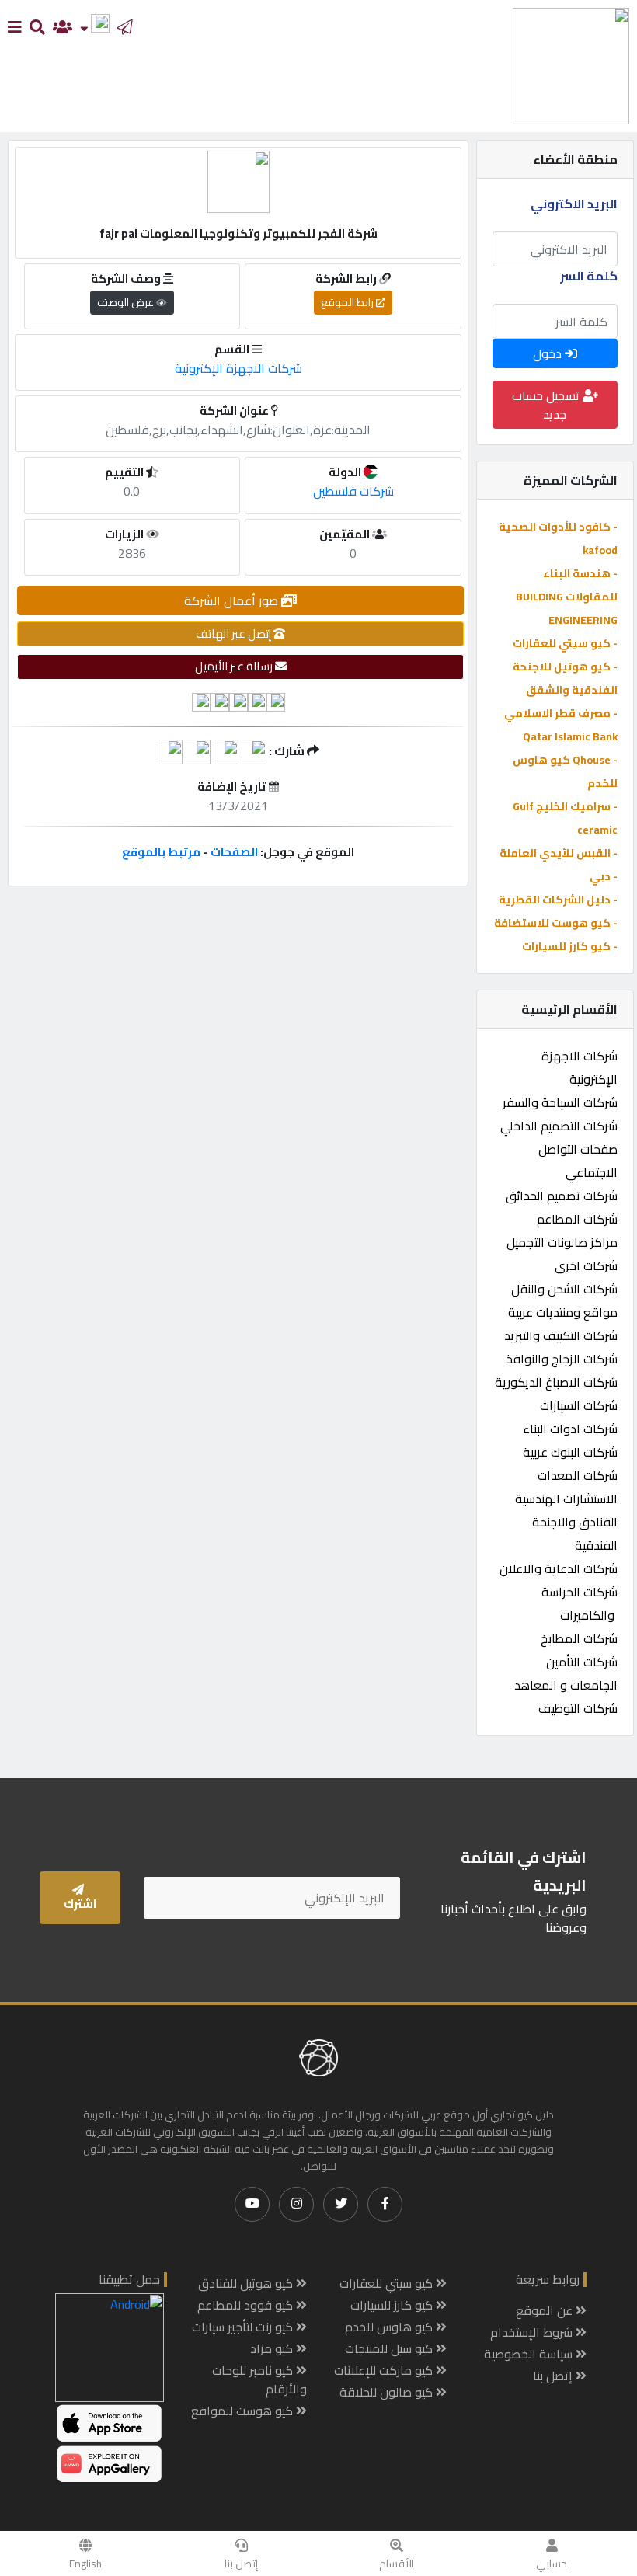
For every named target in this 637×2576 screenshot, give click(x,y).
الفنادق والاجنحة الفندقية (575, 1533)
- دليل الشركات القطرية (558, 900)
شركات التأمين (582, 1662)
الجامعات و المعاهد (566, 1685)
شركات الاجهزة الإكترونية (580, 1067)
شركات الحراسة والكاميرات (580, 1603)
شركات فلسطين (353, 491)
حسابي (552, 2564)
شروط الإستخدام (533, 2332)
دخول (549, 353)
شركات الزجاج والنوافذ (562, 1359)
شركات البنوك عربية (570, 1452)
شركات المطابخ (579, 1638)
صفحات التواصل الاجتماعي (578, 1161)
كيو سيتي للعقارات (388, 2283)
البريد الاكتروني (574, 204)
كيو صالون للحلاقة (388, 2392)
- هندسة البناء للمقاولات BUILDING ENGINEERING (567, 597)
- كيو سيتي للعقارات (565, 643)
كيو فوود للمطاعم (247, 2305)
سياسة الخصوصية (530, 2354)
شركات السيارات (579, 1405)
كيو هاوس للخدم (390, 2327)
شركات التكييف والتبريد (561, 1335)
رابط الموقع (348, 302)
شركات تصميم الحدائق (562, 1196)
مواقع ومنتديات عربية (563, 1312)
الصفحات (234, 852)
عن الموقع (546, 2310)
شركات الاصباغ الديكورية (556, 1382)
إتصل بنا (241, 2564)
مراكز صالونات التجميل (562, 1242)
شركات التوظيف (578, 1708)
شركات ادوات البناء (570, 1429)
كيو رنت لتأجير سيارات (244, 2327)
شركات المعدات (578, 1475)
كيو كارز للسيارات (393, 2305)
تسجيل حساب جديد (547, 405)
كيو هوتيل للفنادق (247, 2283)
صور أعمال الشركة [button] (233, 600)
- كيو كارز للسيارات (570, 946)
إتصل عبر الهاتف (235, 634)
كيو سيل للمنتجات (390, 2348)
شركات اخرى (586, 1265)
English (85, 2564)
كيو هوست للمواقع (244, 2411)
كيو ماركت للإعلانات (385, 2370)
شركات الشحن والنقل (564, 1289)
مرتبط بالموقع (161, 852)
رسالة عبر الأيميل (235, 666)
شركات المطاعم (577, 1219)
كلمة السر (589, 276)
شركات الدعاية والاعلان (559, 1568)
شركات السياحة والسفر (560, 1102)
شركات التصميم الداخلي (559, 1126)
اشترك (80, 1904)
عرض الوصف (127, 302)
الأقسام (397, 2564)
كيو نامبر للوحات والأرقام (259, 2379)
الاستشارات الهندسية (566, 1499)
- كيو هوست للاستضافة (556, 923)
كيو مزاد (273, 2348)
